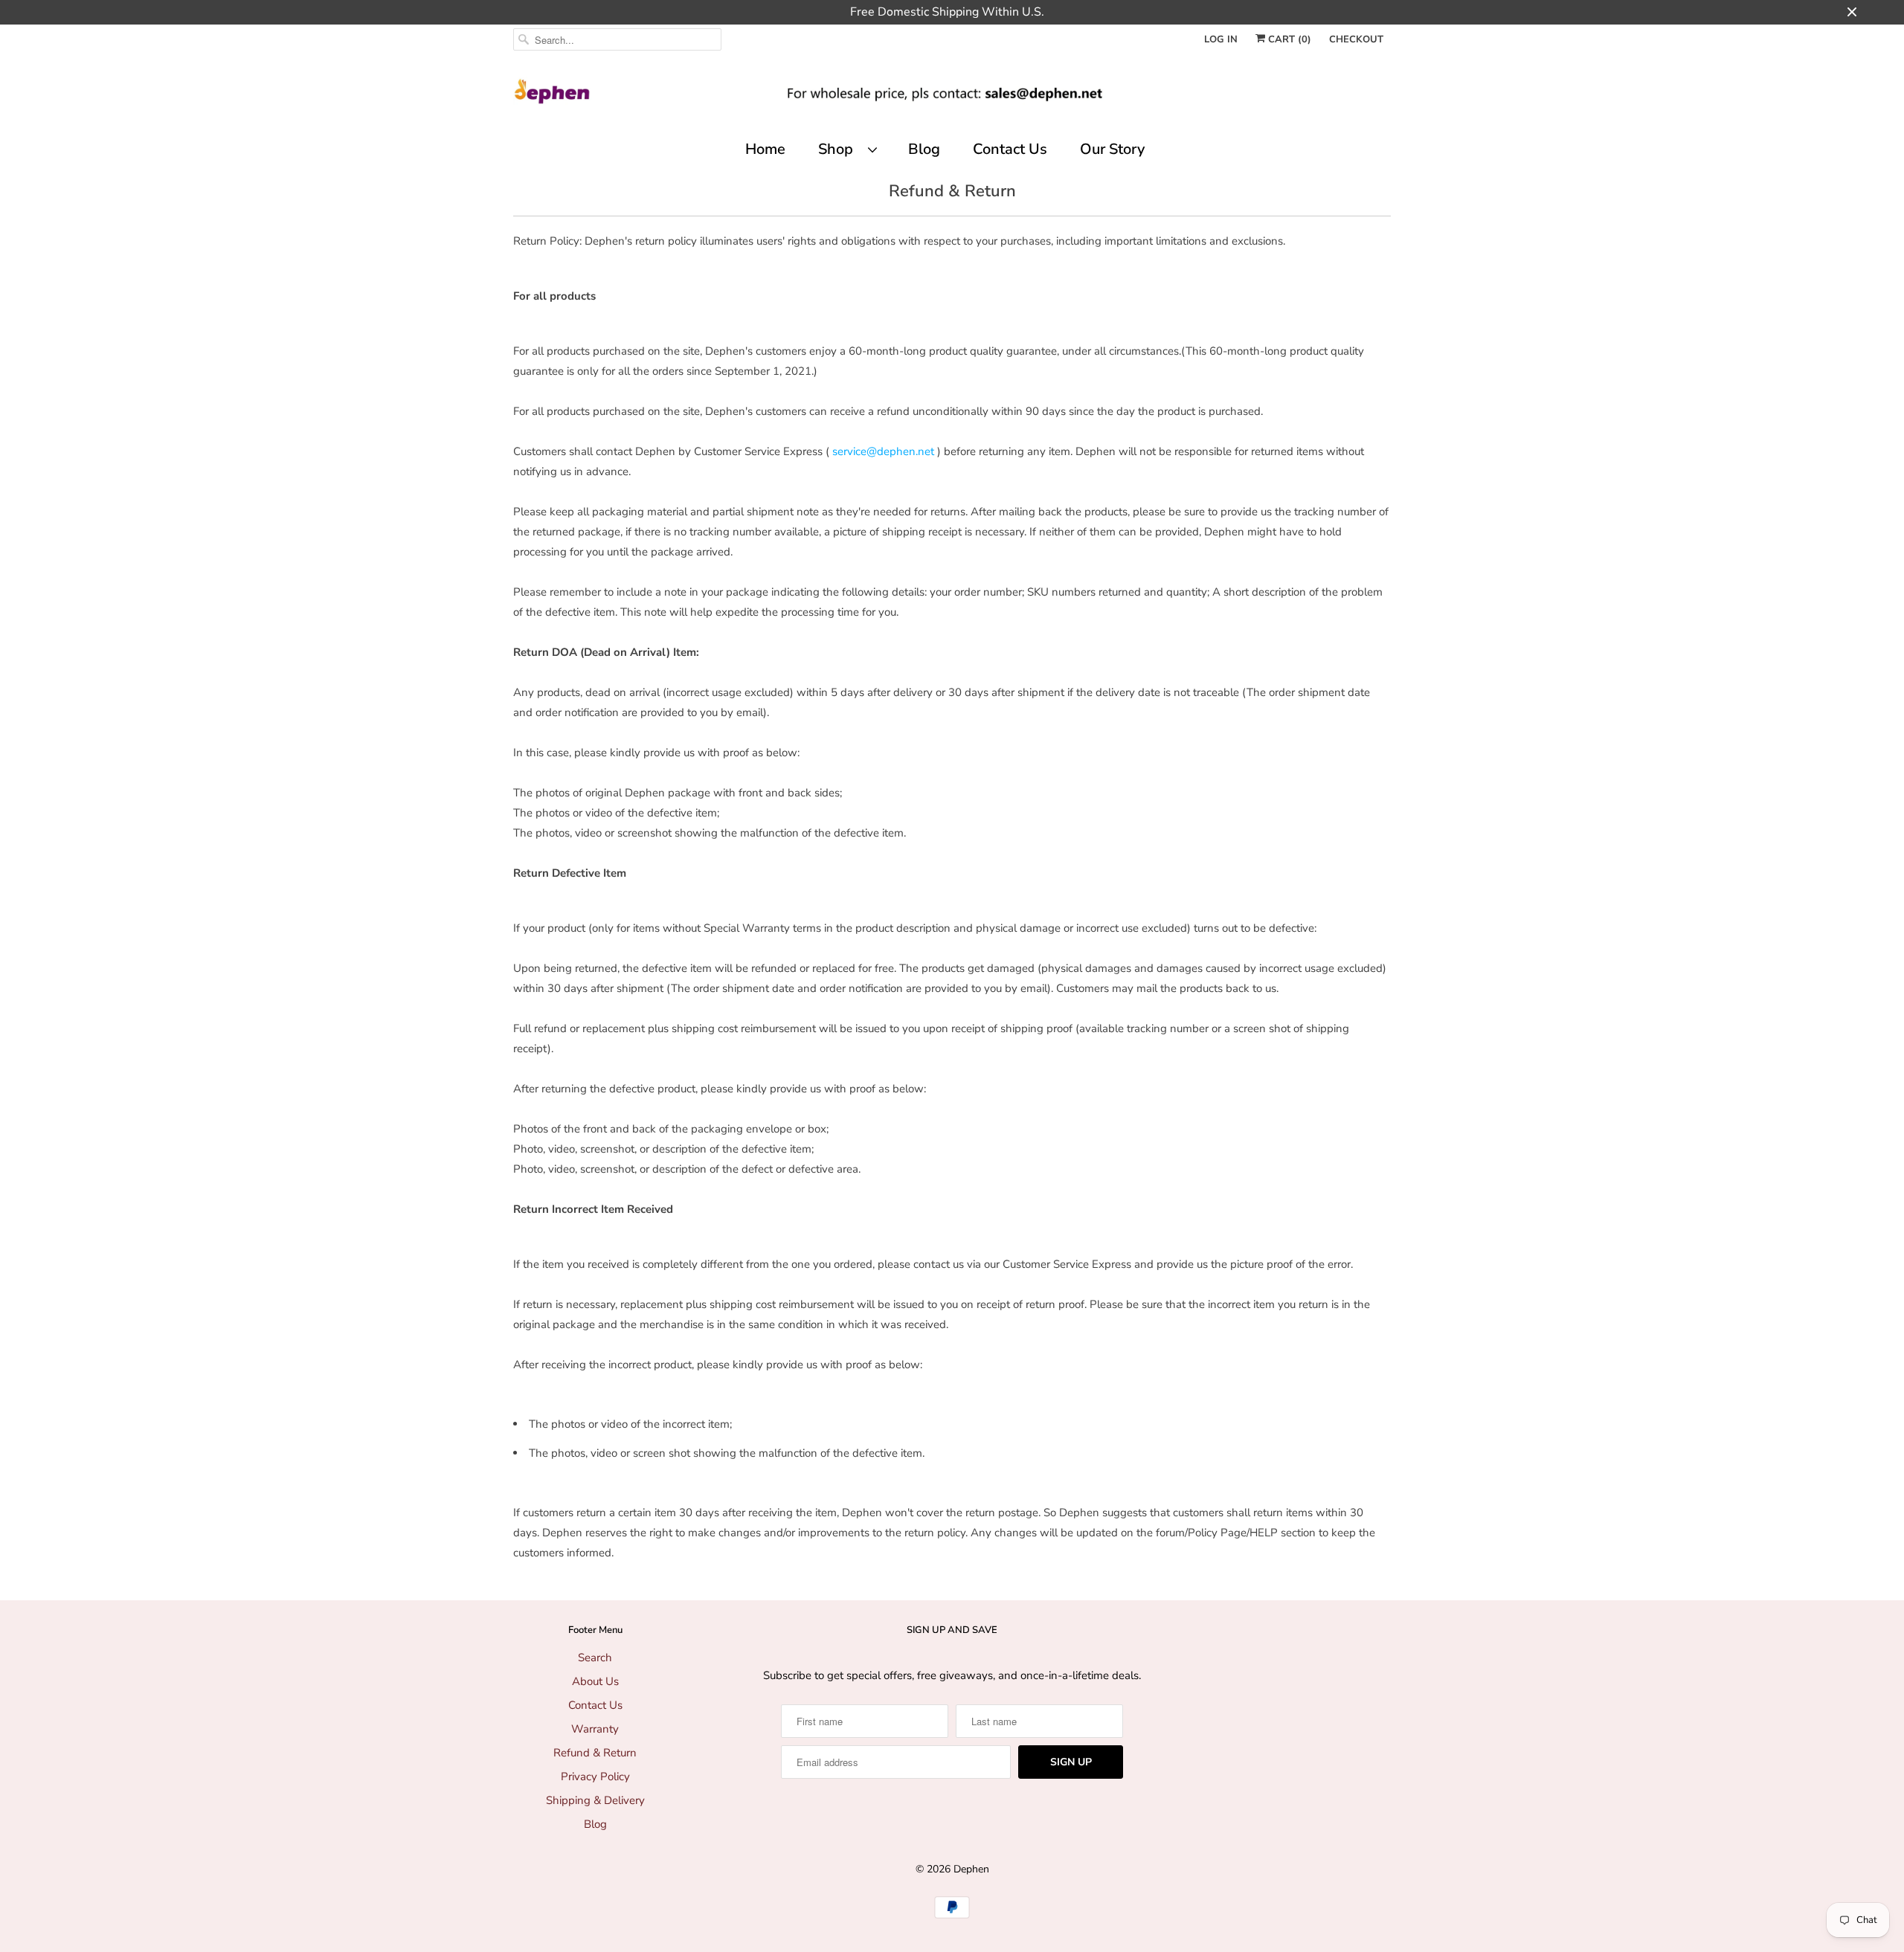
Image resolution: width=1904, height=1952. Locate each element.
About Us (595, 1681)
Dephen (971, 1869)
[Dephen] (952, 97)
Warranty (595, 1729)
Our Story (1112, 149)
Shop (839, 149)
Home (765, 149)
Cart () (1288, 39)
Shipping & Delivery (595, 1800)
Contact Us (1010, 149)
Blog (924, 149)
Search (595, 1658)
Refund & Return (595, 1753)
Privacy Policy (595, 1777)
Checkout (1356, 39)
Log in (1221, 39)
